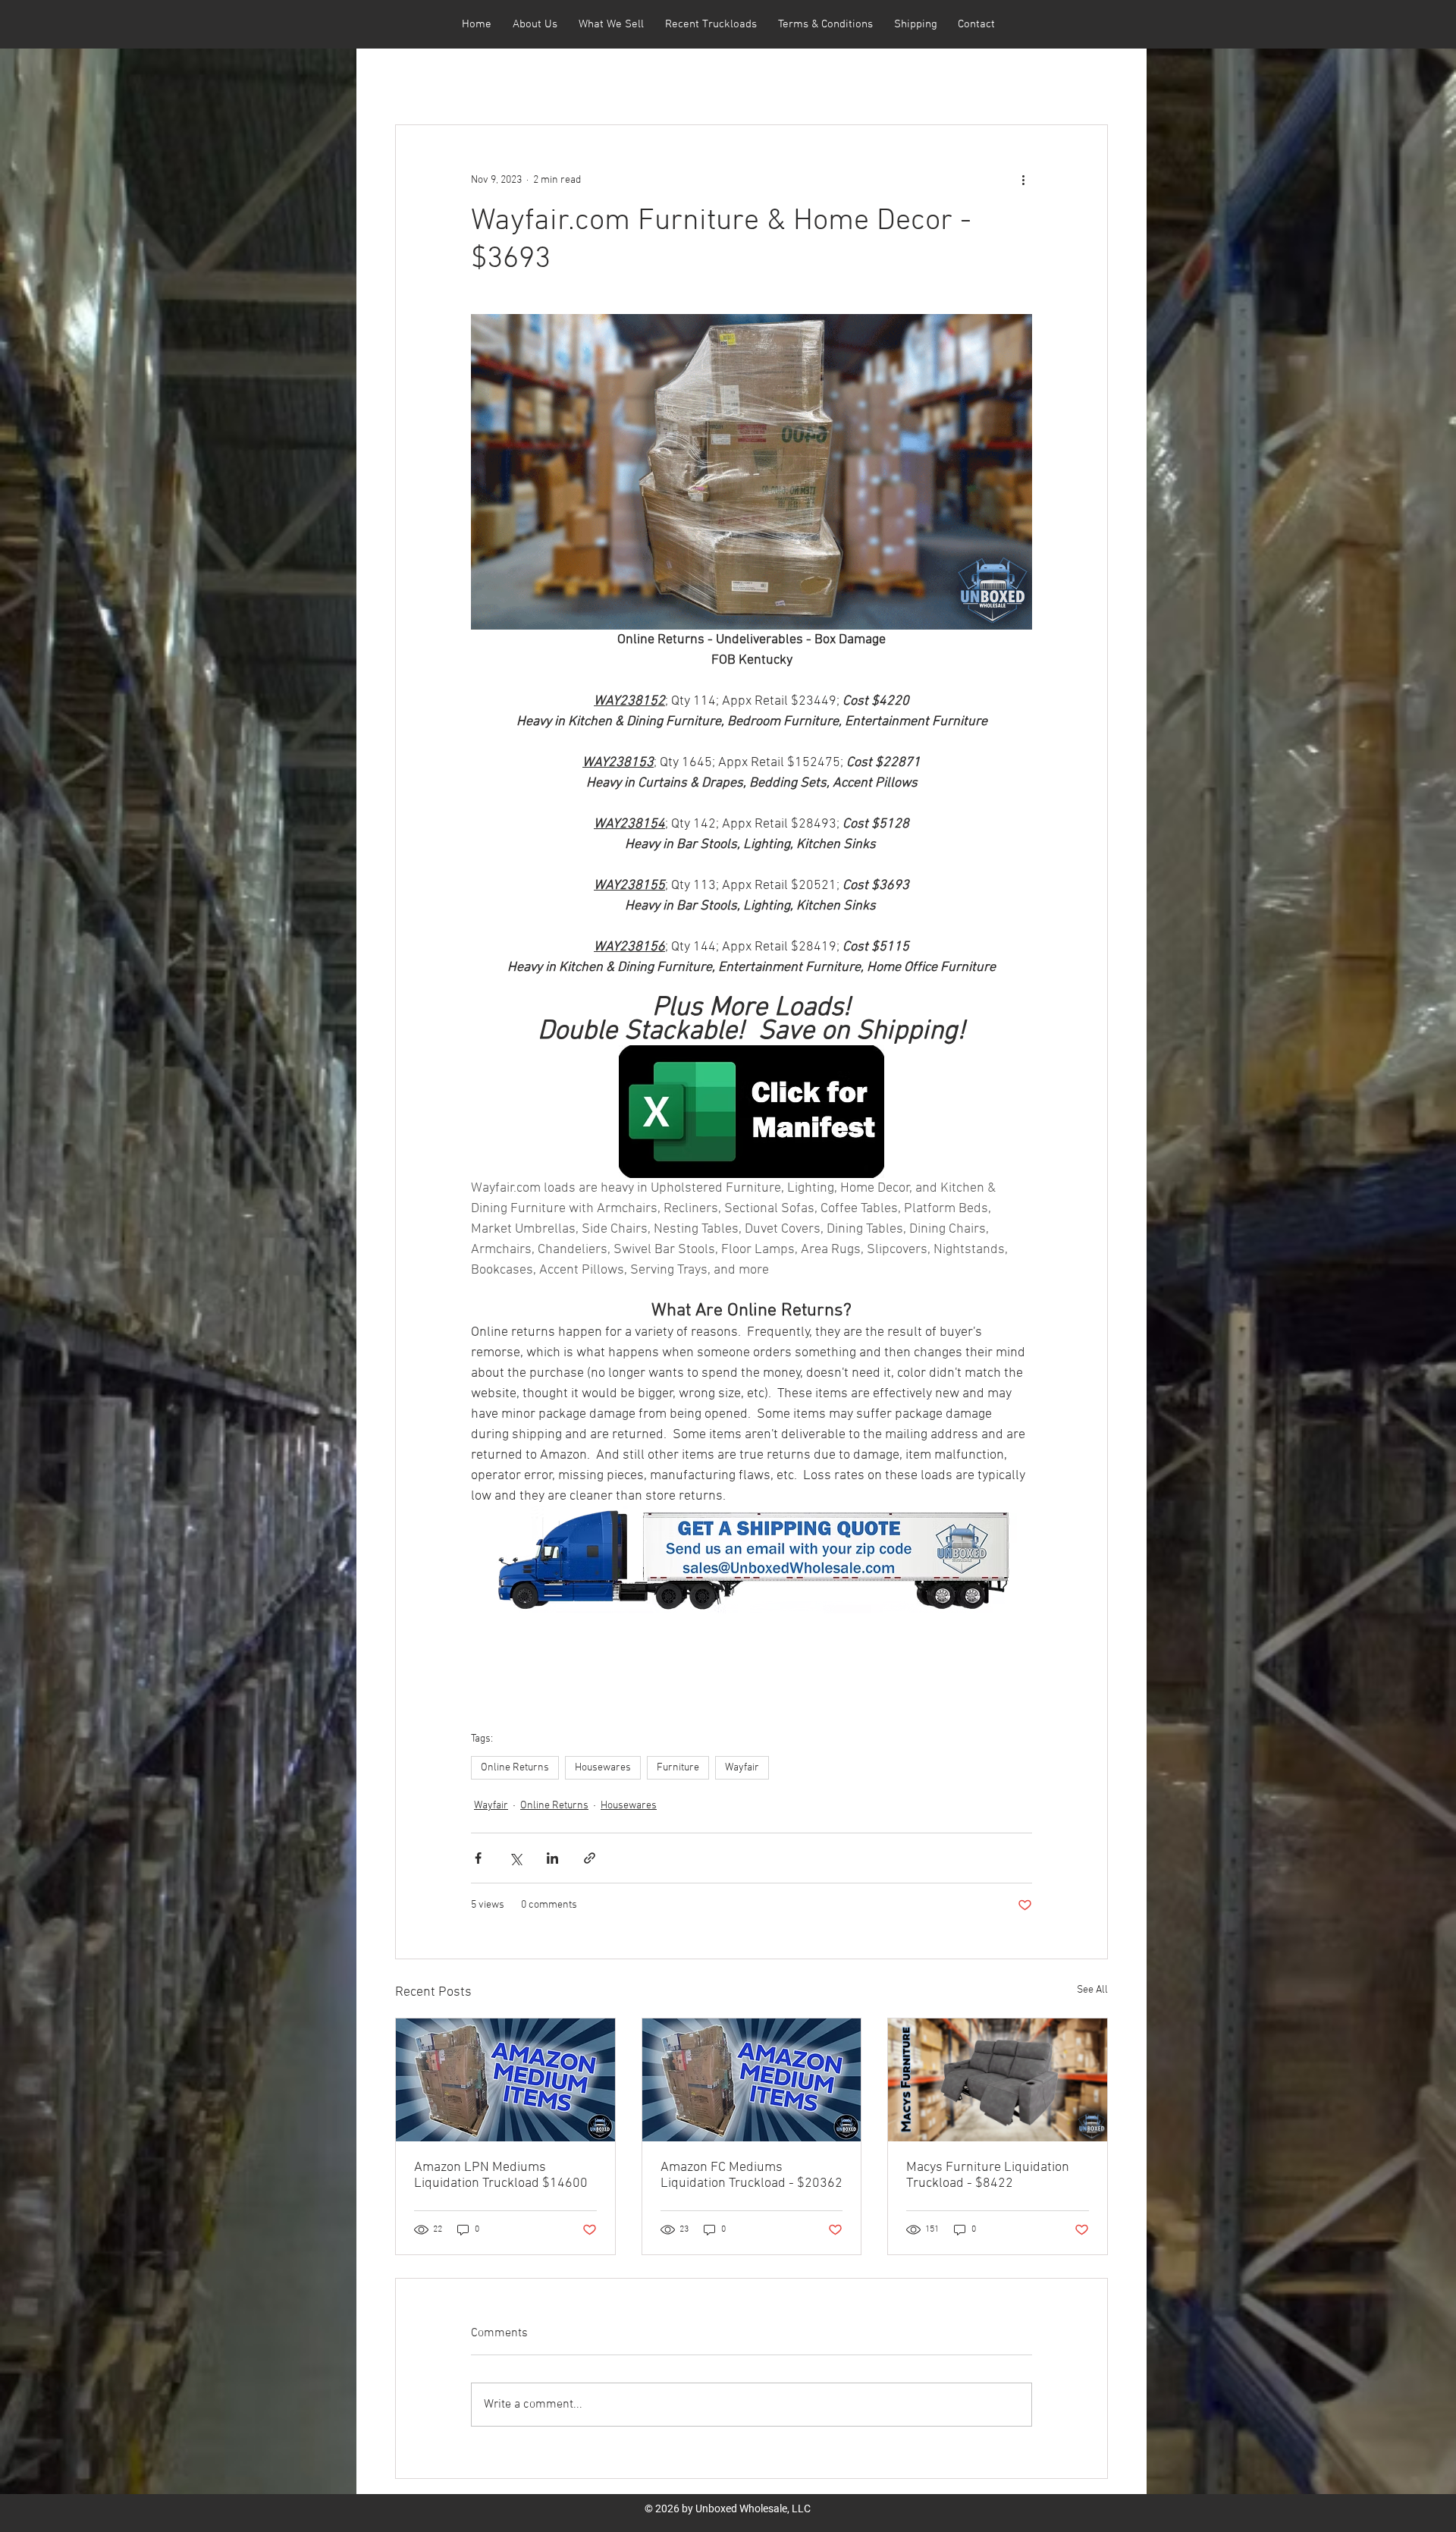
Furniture (678, 1768)
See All (1092, 1990)
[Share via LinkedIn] (552, 1858)
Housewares (603, 1768)
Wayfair (742, 1768)
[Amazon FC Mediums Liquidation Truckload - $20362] (752, 2080)
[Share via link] (590, 1858)
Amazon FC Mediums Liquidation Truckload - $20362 (752, 2175)
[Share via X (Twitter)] (515, 1858)
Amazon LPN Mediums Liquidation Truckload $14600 (501, 2175)
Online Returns (515, 1768)
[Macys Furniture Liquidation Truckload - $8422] (998, 2080)
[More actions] (1023, 180)
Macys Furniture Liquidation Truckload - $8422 (988, 2175)
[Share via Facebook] (478, 1858)
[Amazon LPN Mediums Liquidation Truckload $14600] (505, 2080)
